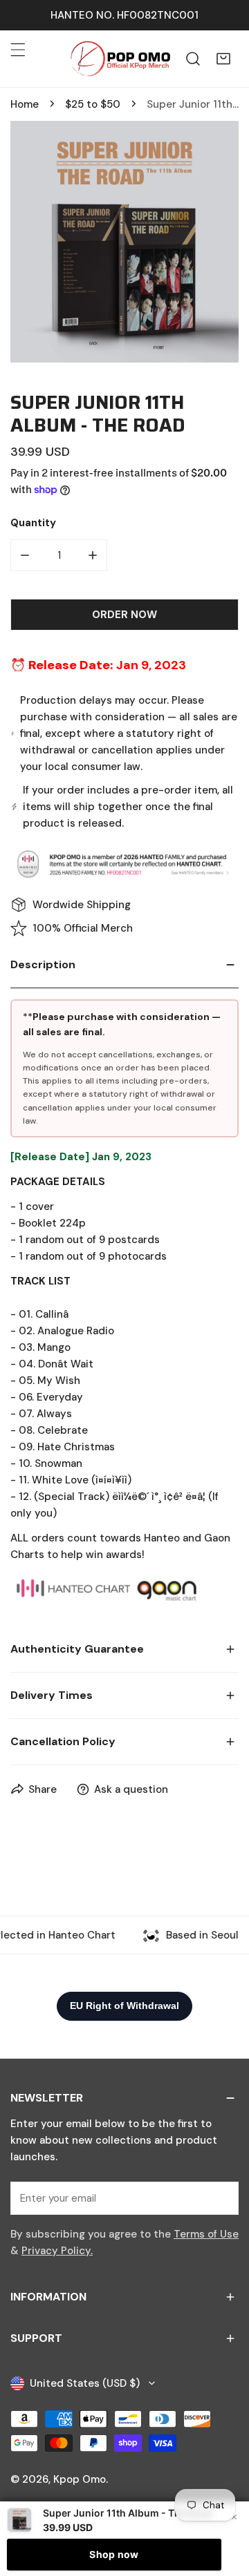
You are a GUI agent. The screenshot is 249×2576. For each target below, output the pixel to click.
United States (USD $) (85, 2383)
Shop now (114, 2554)
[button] (223, 59)
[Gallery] (124, 242)
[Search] (193, 59)
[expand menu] (18, 50)
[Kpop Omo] (120, 59)
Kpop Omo (80, 2479)
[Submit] (221, 2198)
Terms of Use (206, 2234)
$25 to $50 (93, 104)
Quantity (33, 523)
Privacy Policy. (57, 2251)
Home (25, 104)
